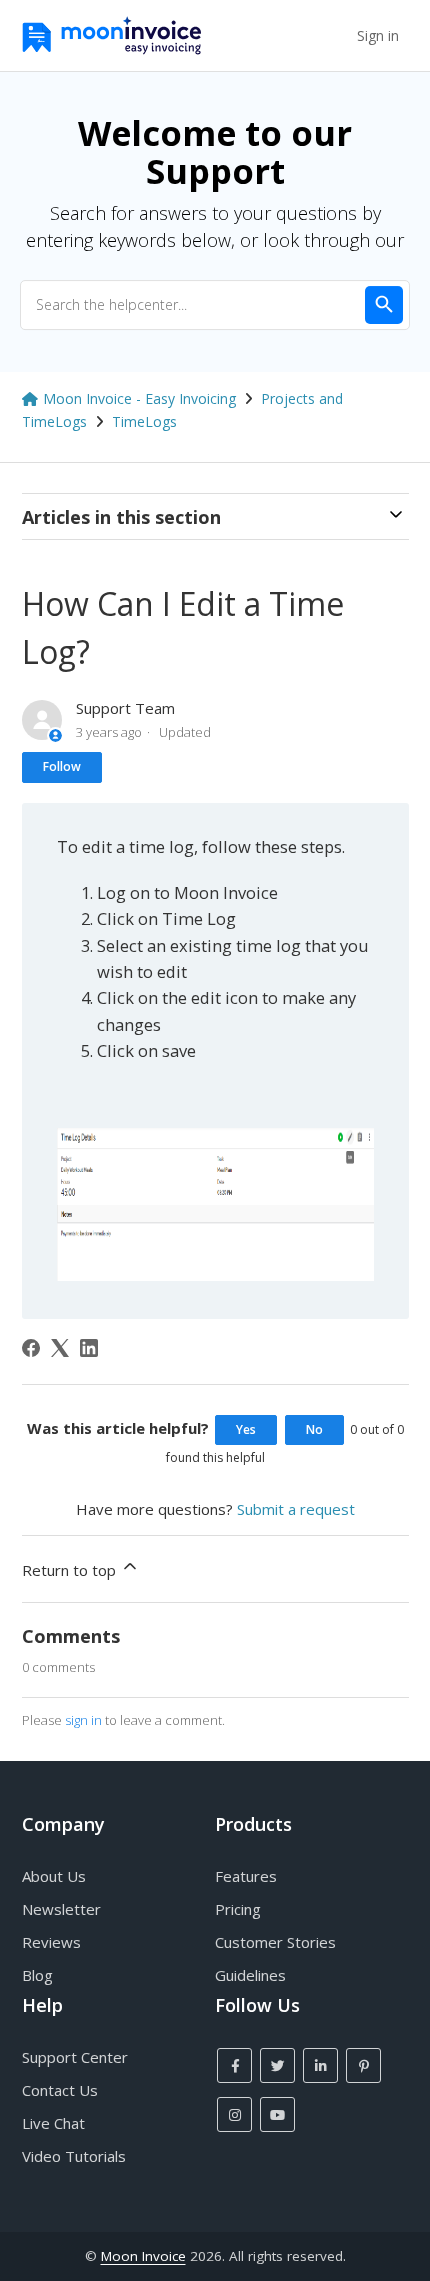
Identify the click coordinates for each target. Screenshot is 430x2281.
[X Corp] (60, 1348)
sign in (83, 1720)
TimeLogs (144, 421)
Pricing (238, 1909)
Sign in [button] (378, 35)
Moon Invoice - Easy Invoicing (139, 398)
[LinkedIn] (89, 1348)
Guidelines (250, 1975)
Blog (37, 1975)
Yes (246, 1429)
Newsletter (61, 1909)
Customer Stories (275, 1942)
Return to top (71, 1570)
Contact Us (60, 2090)
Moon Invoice (143, 2256)
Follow (62, 766)
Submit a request (296, 1509)
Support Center (75, 2057)
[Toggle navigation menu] (332, 36)
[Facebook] (31, 1348)
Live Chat (53, 2123)
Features (246, 1876)
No (314, 1429)
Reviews (51, 1942)
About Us (54, 1876)
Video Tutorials (74, 2156)
